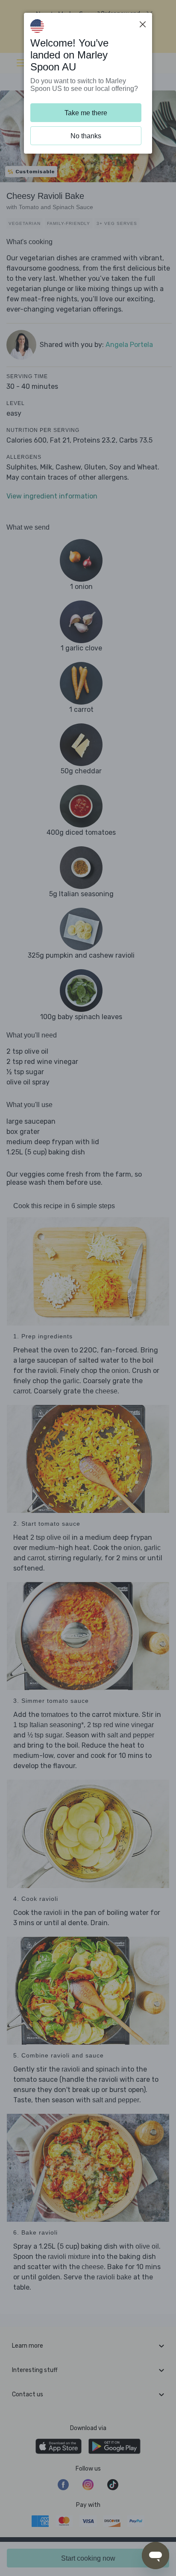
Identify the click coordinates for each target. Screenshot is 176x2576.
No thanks (86, 136)
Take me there (86, 113)
